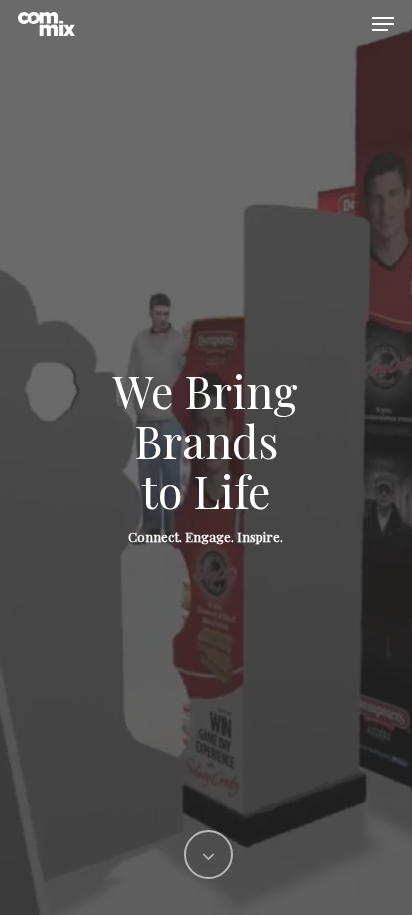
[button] (383, 24)
